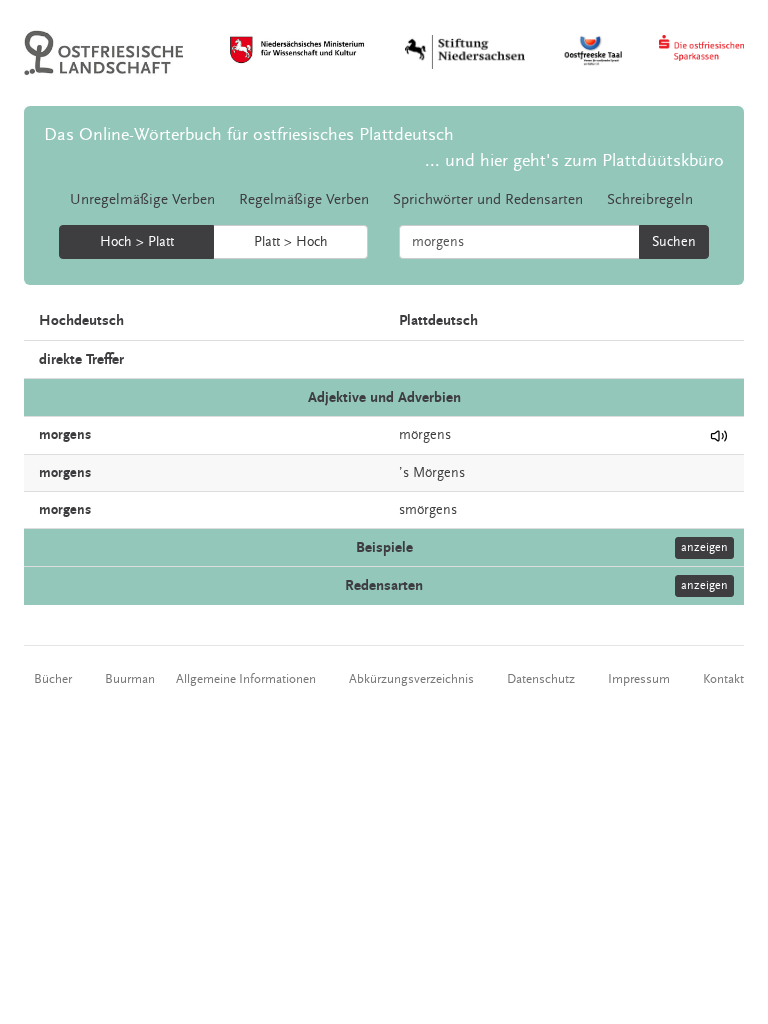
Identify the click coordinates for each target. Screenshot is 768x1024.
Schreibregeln (650, 199)
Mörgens (439, 473)
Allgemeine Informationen (246, 679)
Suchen (674, 242)
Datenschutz (541, 679)
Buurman (130, 679)
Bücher (53, 679)
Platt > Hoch (291, 242)
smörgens (428, 510)
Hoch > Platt (137, 242)
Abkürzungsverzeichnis (411, 679)
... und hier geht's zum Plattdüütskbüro (574, 160)
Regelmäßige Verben (304, 199)
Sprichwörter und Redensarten (488, 199)
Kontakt (723, 679)
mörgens (425, 435)
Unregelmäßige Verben (142, 199)
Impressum (639, 679)
